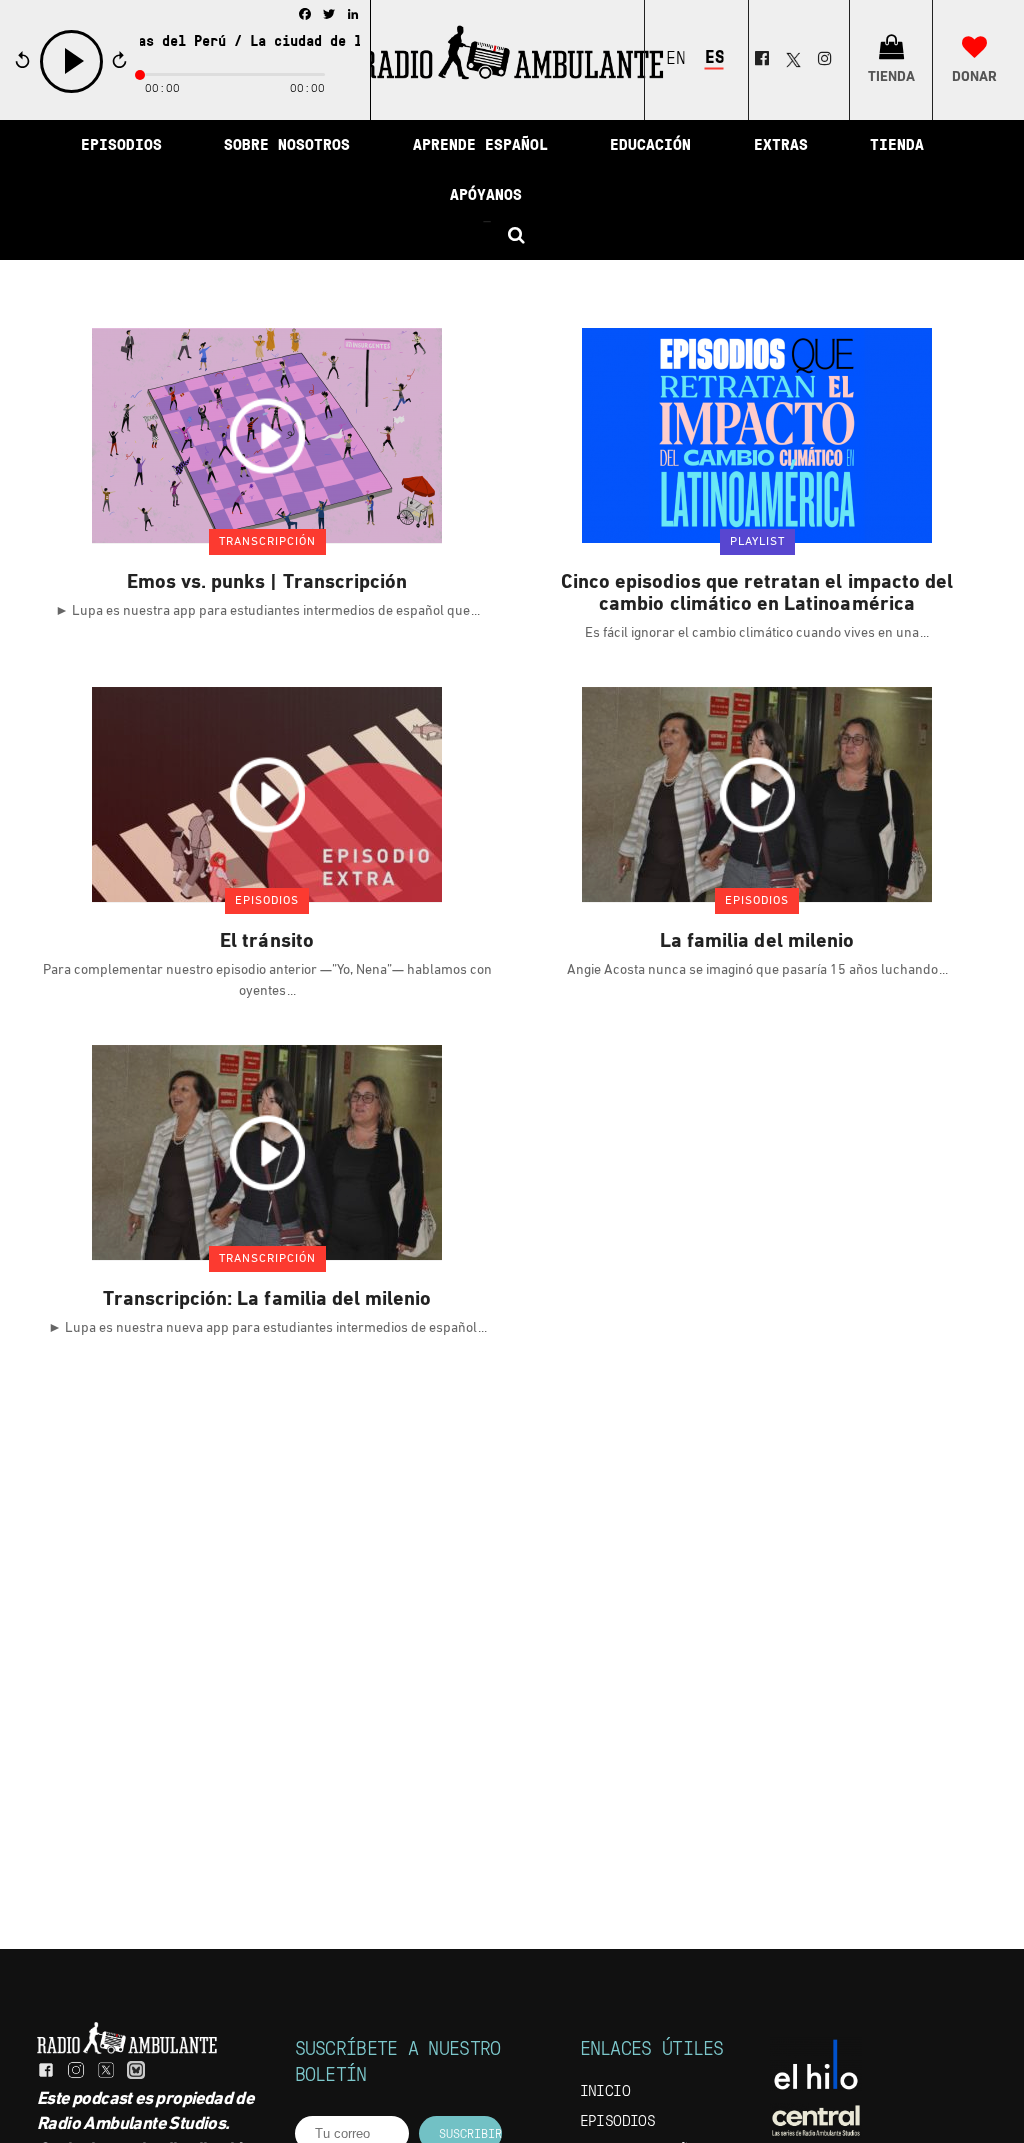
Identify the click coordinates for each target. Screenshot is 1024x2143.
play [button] (72, 90)
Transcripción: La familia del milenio (267, 1300)
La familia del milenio (757, 942)
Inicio (605, 2092)
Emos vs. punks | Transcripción (267, 583)
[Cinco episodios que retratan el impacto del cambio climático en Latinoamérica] (757, 435)
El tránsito (267, 942)
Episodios (618, 2122)
